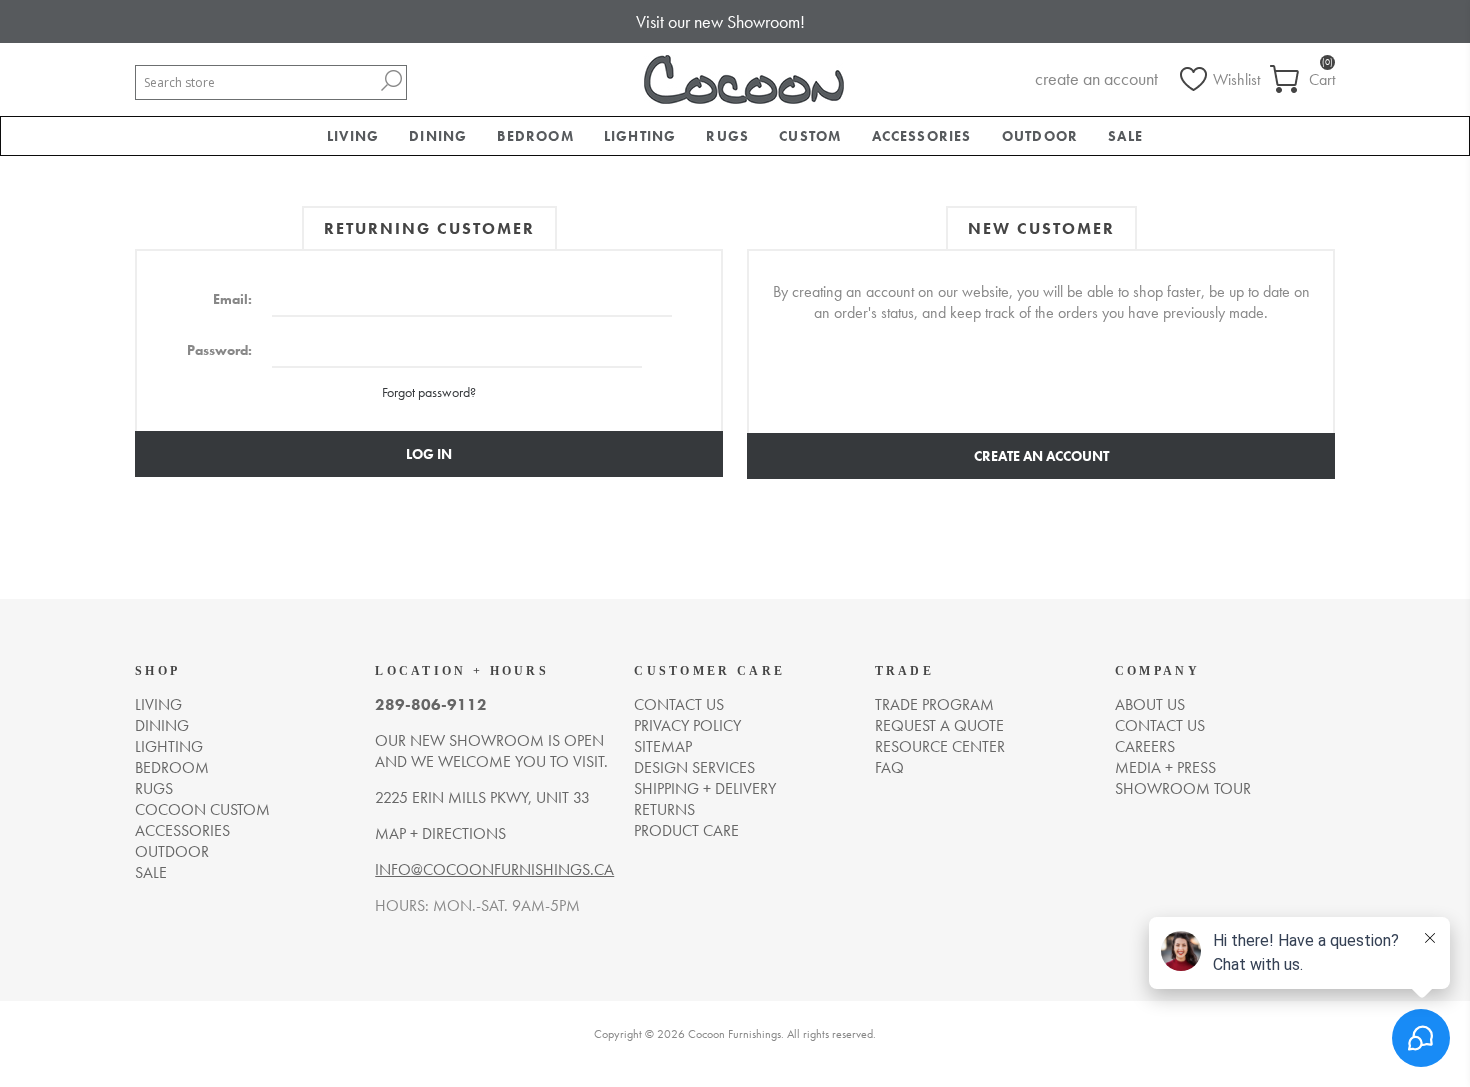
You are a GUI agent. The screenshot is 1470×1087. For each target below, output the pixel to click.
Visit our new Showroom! (720, 21)
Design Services (694, 767)
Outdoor (172, 851)
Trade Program (934, 704)
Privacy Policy (687, 725)
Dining (162, 725)
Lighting (169, 746)
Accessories (182, 830)
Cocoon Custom (202, 809)
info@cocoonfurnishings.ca (494, 869)
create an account (1096, 78)
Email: (232, 299)
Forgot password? (429, 392)
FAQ (889, 767)
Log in (429, 454)
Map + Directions (440, 833)
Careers (1145, 746)
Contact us (679, 704)
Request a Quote (939, 725)
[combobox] (256, 82)
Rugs (154, 788)
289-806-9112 (431, 704)
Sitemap (663, 746)
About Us (1150, 704)
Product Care (686, 830)
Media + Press (1165, 767)
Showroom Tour (1183, 788)
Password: (219, 350)
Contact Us (1160, 725)
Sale (151, 872)
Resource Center (940, 746)
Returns (664, 809)
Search (391, 80)
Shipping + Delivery (705, 788)
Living (158, 704)
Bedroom (172, 767)
